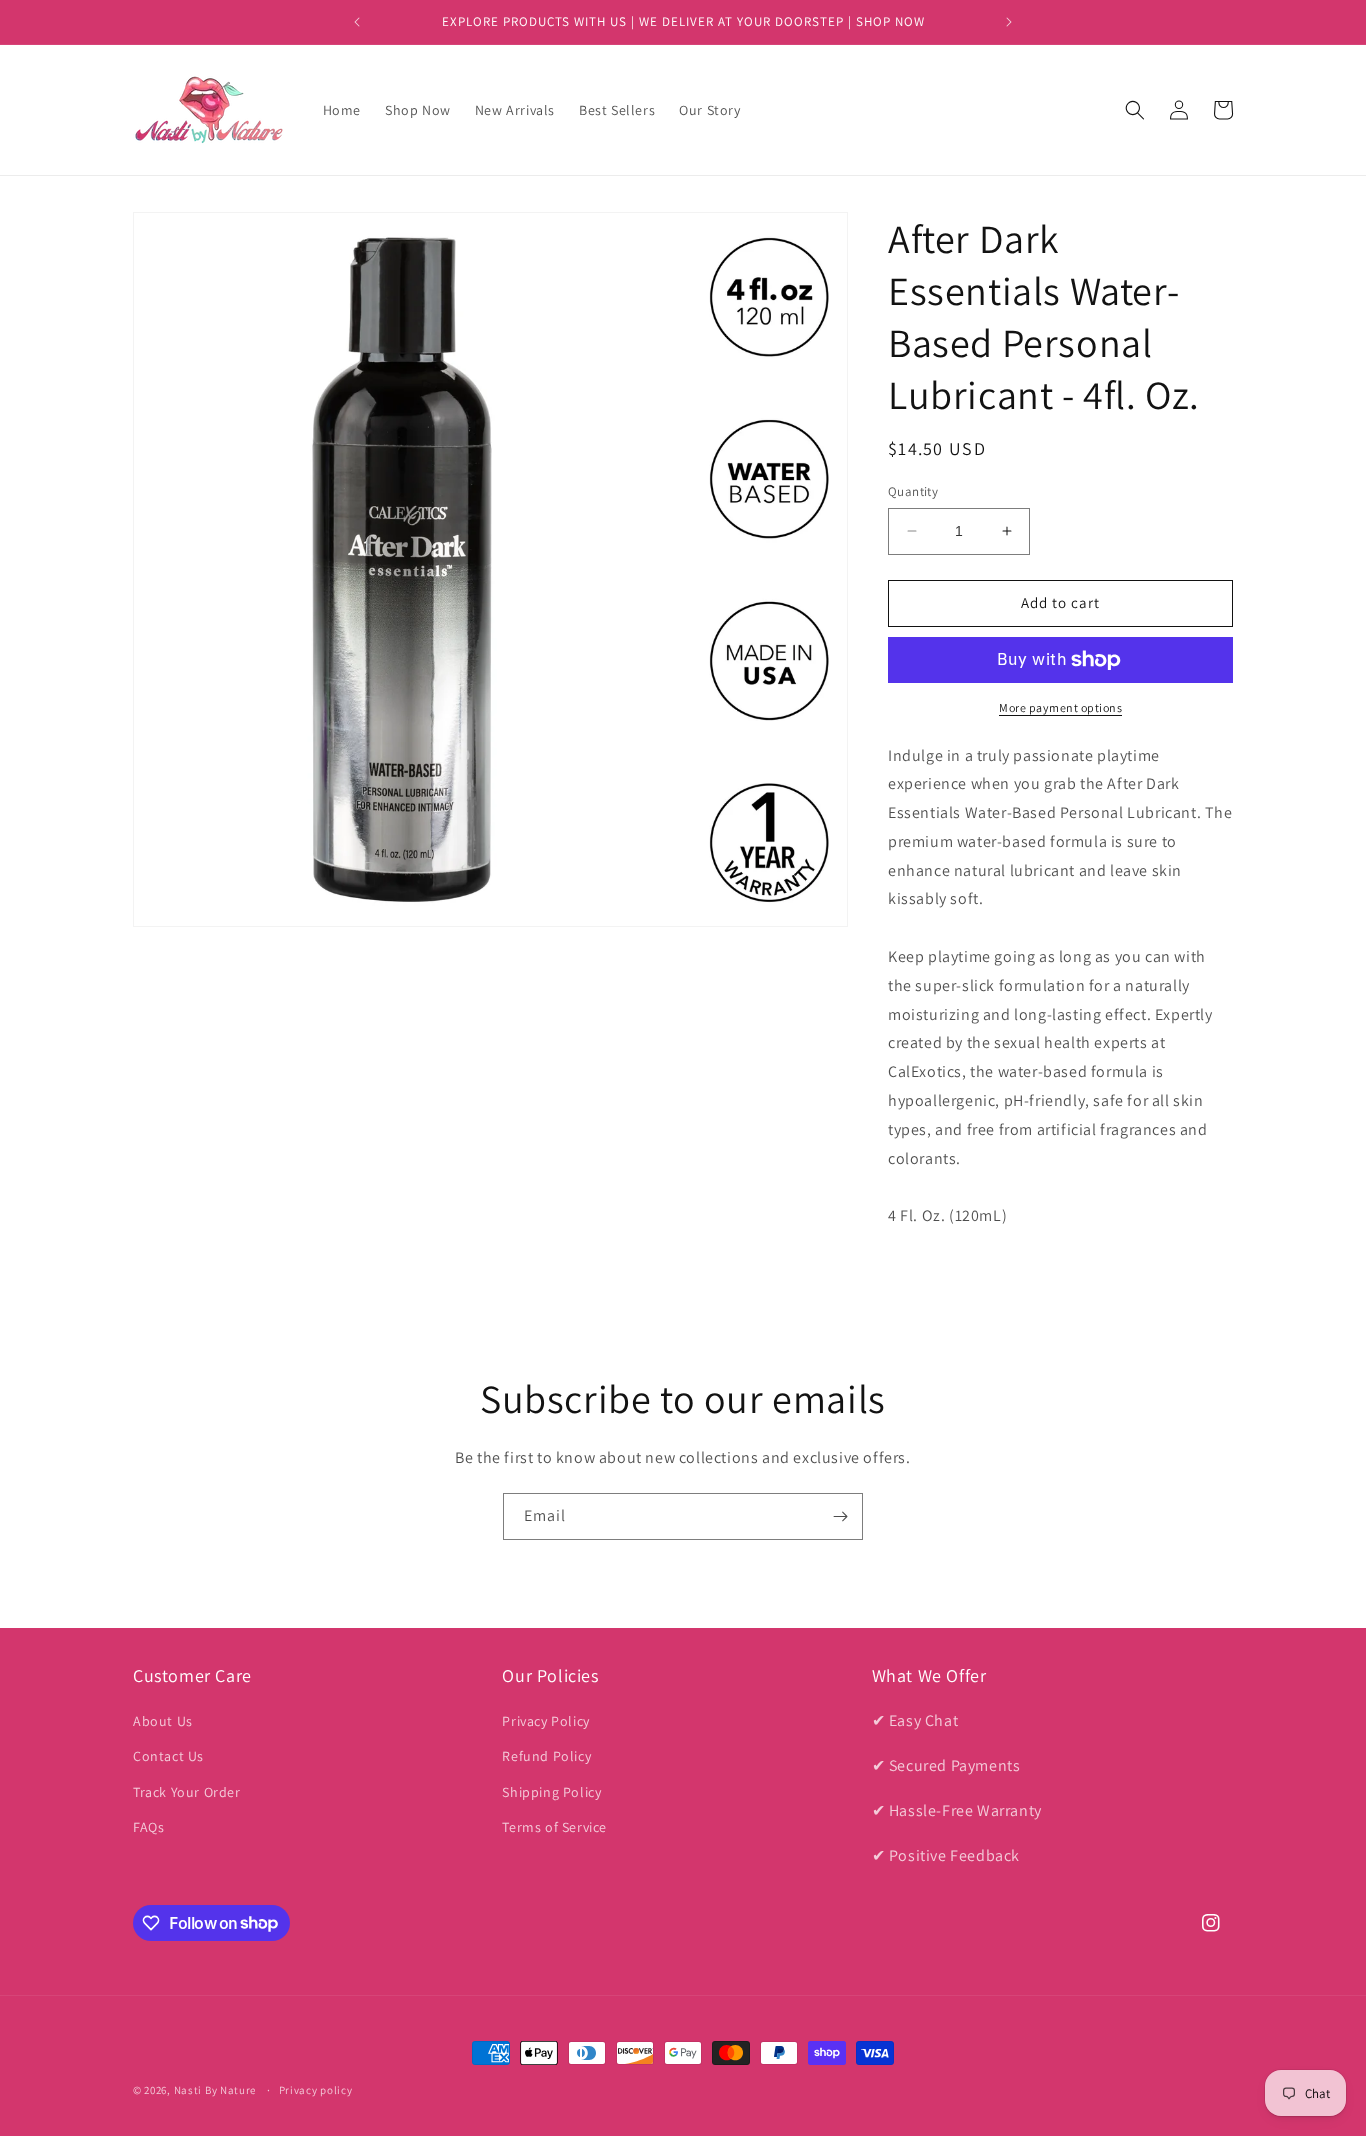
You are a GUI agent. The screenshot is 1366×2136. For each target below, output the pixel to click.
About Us (163, 1721)
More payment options (1060, 707)
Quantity (913, 491)
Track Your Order (187, 1792)
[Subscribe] (840, 1516)
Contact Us (168, 1757)
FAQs (148, 1827)
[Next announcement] (1009, 22)
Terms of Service (554, 1827)
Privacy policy (316, 2089)
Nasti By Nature (215, 2090)
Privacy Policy (545, 1721)
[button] (1135, 110)
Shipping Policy (551, 1792)
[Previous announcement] (357, 22)
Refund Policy (546, 1757)
